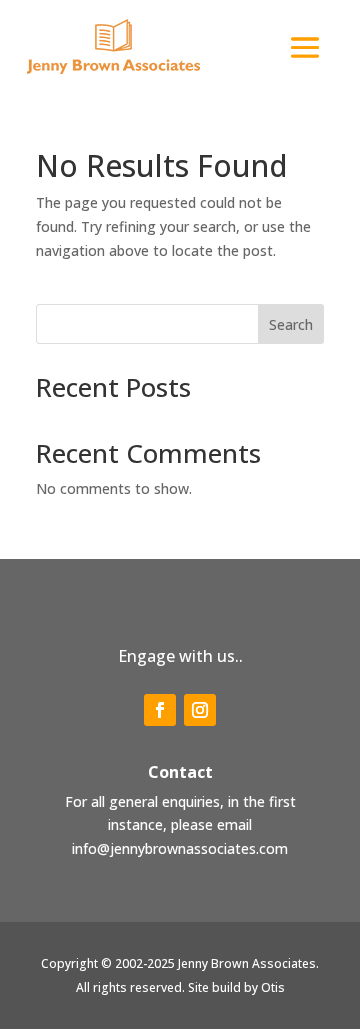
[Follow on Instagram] (200, 710)
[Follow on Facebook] (160, 710)
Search (291, 324)
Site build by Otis (236, 987)
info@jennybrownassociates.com (180, 848)
